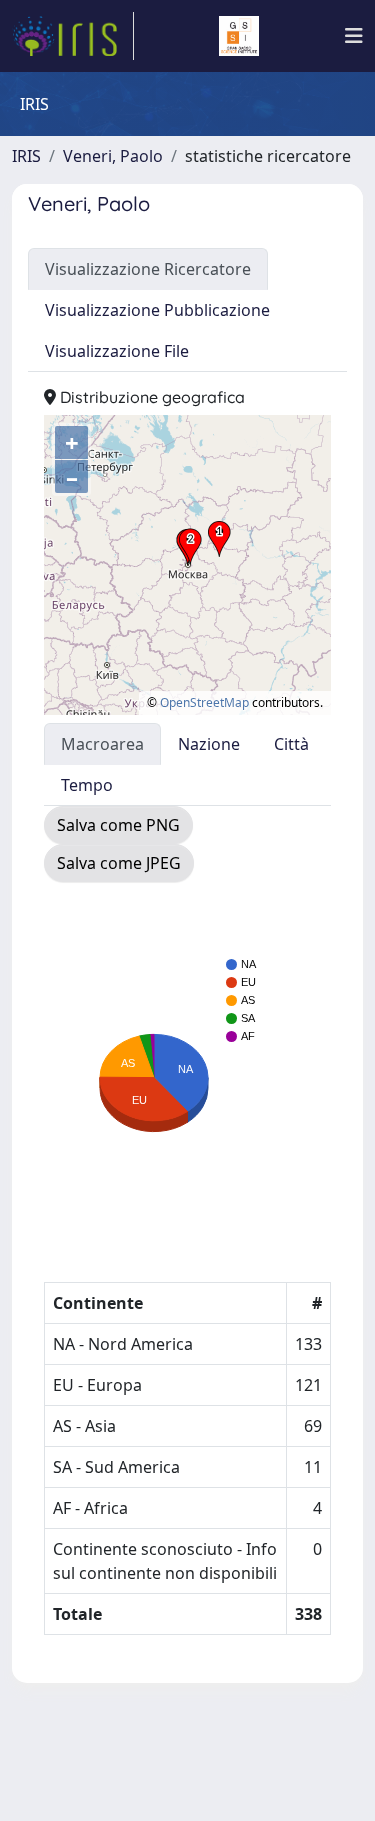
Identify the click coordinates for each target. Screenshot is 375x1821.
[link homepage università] (239, 36)
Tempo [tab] (87, 785)
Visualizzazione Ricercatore (148, 269)
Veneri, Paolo (113, 156)
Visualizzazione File (117, 351)
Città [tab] (291, 744)
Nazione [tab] (209, 744)
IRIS (26, 156)
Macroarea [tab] (102, 744)
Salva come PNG (118, 825)
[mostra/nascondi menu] (354, 36)
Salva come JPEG (119, 863)
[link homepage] (73, 36)
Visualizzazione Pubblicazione (157, 310)
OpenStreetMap (204, 702)
